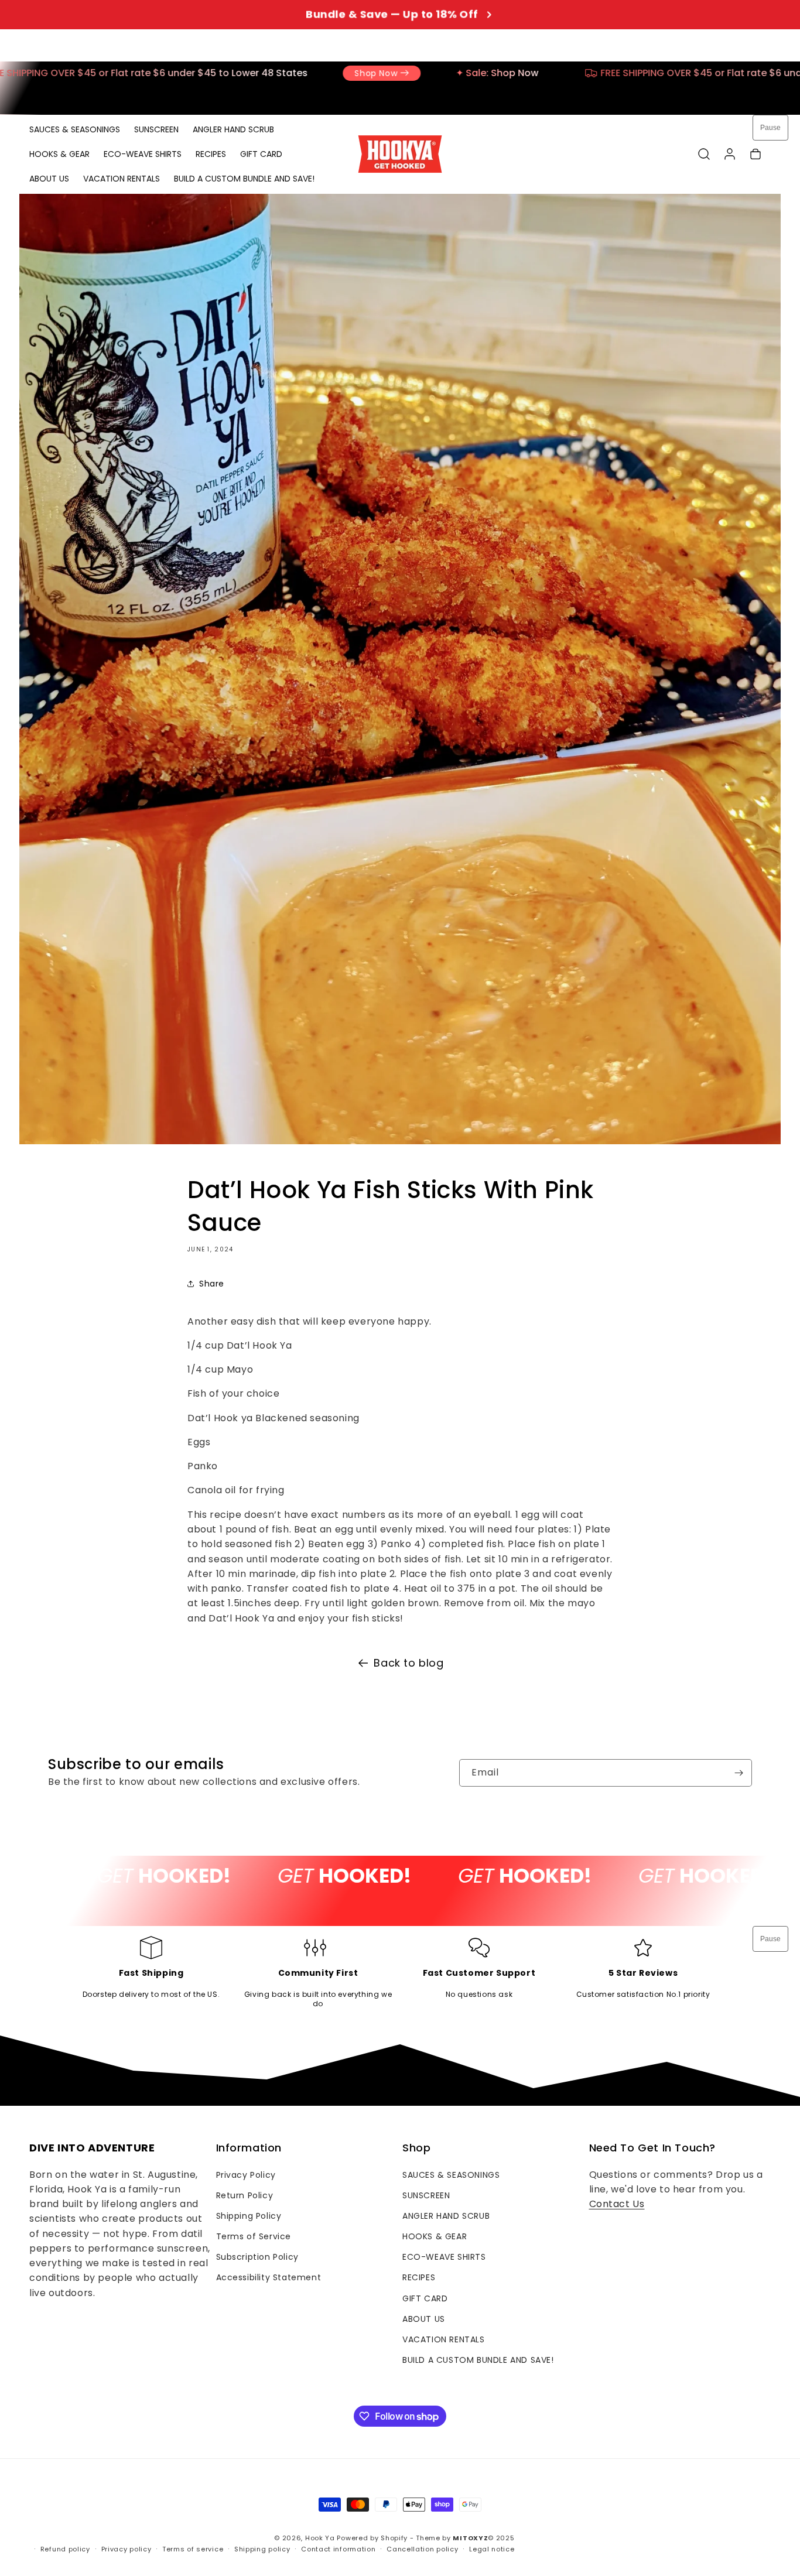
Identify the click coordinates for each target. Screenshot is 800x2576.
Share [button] (212, 1284)
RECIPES (419, 2277)
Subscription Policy (257, 2257)
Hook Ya (320, 2538)
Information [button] (249, 2148)
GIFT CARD (425, 2298)
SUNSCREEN (426, 2195)
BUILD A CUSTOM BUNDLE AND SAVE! (478, 2360)
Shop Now (165, 73)
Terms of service (193, 2549)
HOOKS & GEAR (435, 2236)
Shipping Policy (249, 2216)
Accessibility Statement (269, 2277)
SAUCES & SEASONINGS (451, 2175)
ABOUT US (424, 2319)
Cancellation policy (422, 2549)
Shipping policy (262, 2549)
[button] (704, 154)
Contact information (338, 2549)
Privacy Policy (246, 2175)
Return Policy (245, 2195)
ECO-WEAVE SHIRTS (444, 2257)
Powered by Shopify (372, 2538)
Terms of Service (254, 2236)
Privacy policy (127, 2549)
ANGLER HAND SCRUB (446, 2216)
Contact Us (617, 2204)
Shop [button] (416, 2148)
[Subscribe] (739, 1773)
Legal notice (492, 2549)
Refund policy (65, 2549)
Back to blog (408, 1663)
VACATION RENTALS (444, 2339)
